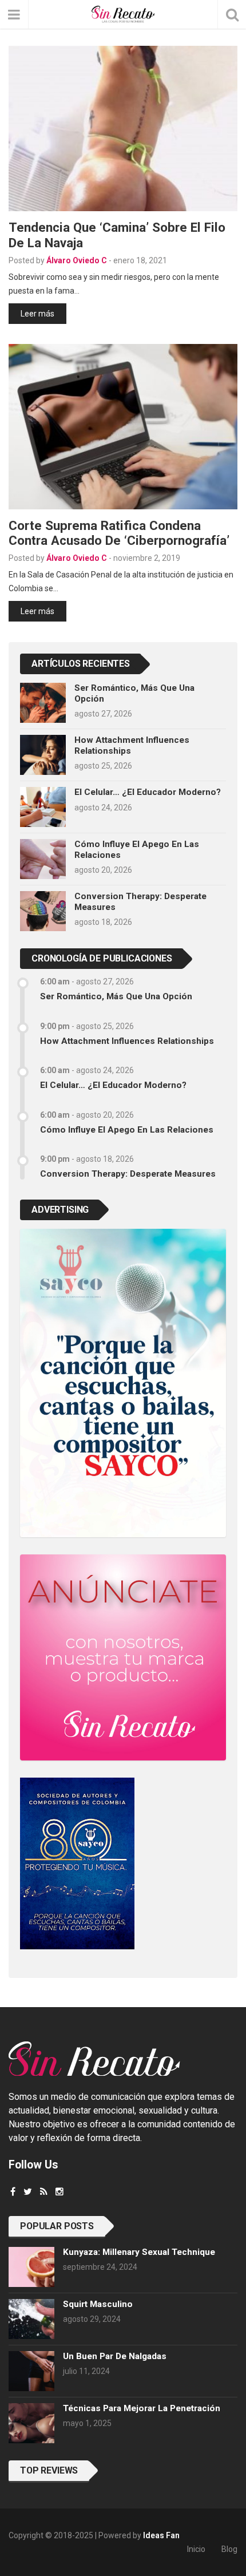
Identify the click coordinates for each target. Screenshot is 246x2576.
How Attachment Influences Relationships (127, 1041)
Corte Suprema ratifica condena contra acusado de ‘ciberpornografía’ (119, 533)
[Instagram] (59, 2192)
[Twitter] (28, 2192)
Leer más (37, 314)
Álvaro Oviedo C (77, 260)
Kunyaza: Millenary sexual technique (139, 2252)
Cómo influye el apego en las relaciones (127, 1130)
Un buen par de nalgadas (115, 2356)
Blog (229, 2549)
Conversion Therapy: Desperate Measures (128, 1174)
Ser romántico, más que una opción (116, 996)
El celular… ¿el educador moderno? (148, 792)
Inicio (196, 2549)
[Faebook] (13, 2192)
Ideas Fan (161, 2535)
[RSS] (44, 2192)
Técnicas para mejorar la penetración (142, 2408)
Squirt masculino (98, 2304)
